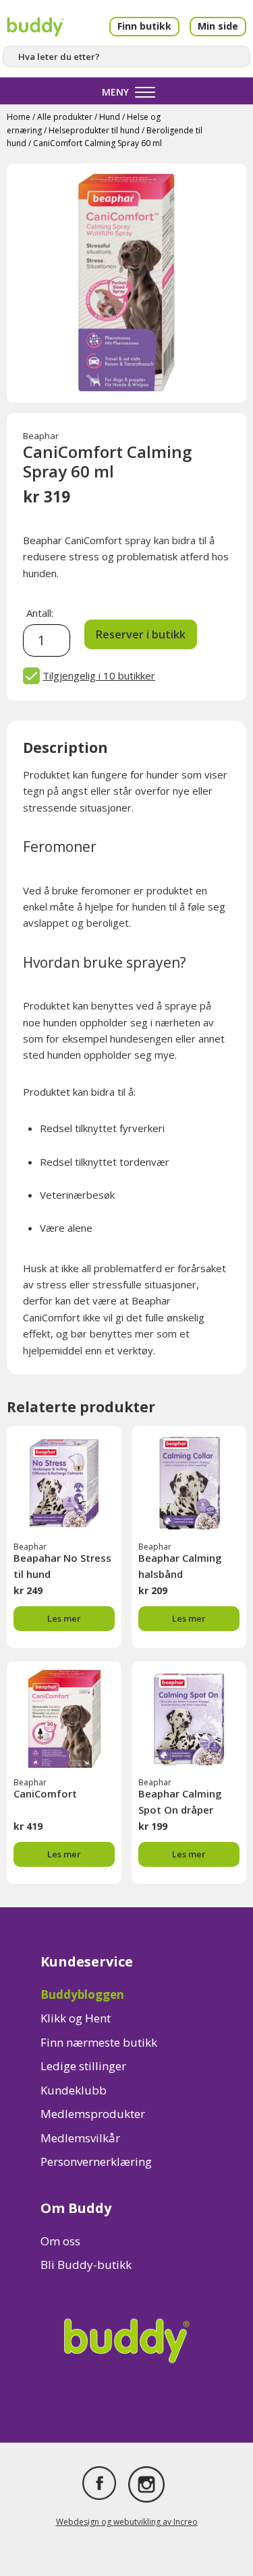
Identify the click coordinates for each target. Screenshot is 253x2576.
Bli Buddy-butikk (86, 2265)
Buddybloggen (82, 1994)
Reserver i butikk (141, 634)
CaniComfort (45, 1793)
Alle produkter (65, 117)
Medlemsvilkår (80, 2138)
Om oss (60, 2241)
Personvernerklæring (96, 2161)
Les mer (64, 1618)
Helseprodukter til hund (94, 130)
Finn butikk (144, 26)
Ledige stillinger (83, 2066)
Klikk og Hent (76, 2018)
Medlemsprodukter (93, 2114)
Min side (218, 26)
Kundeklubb (74, 2090)
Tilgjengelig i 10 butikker (99, 675)
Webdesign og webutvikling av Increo (127, 2522)
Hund (110, 117)
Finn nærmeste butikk (99, 2042)
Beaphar (41, 436)
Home (19, 117)
